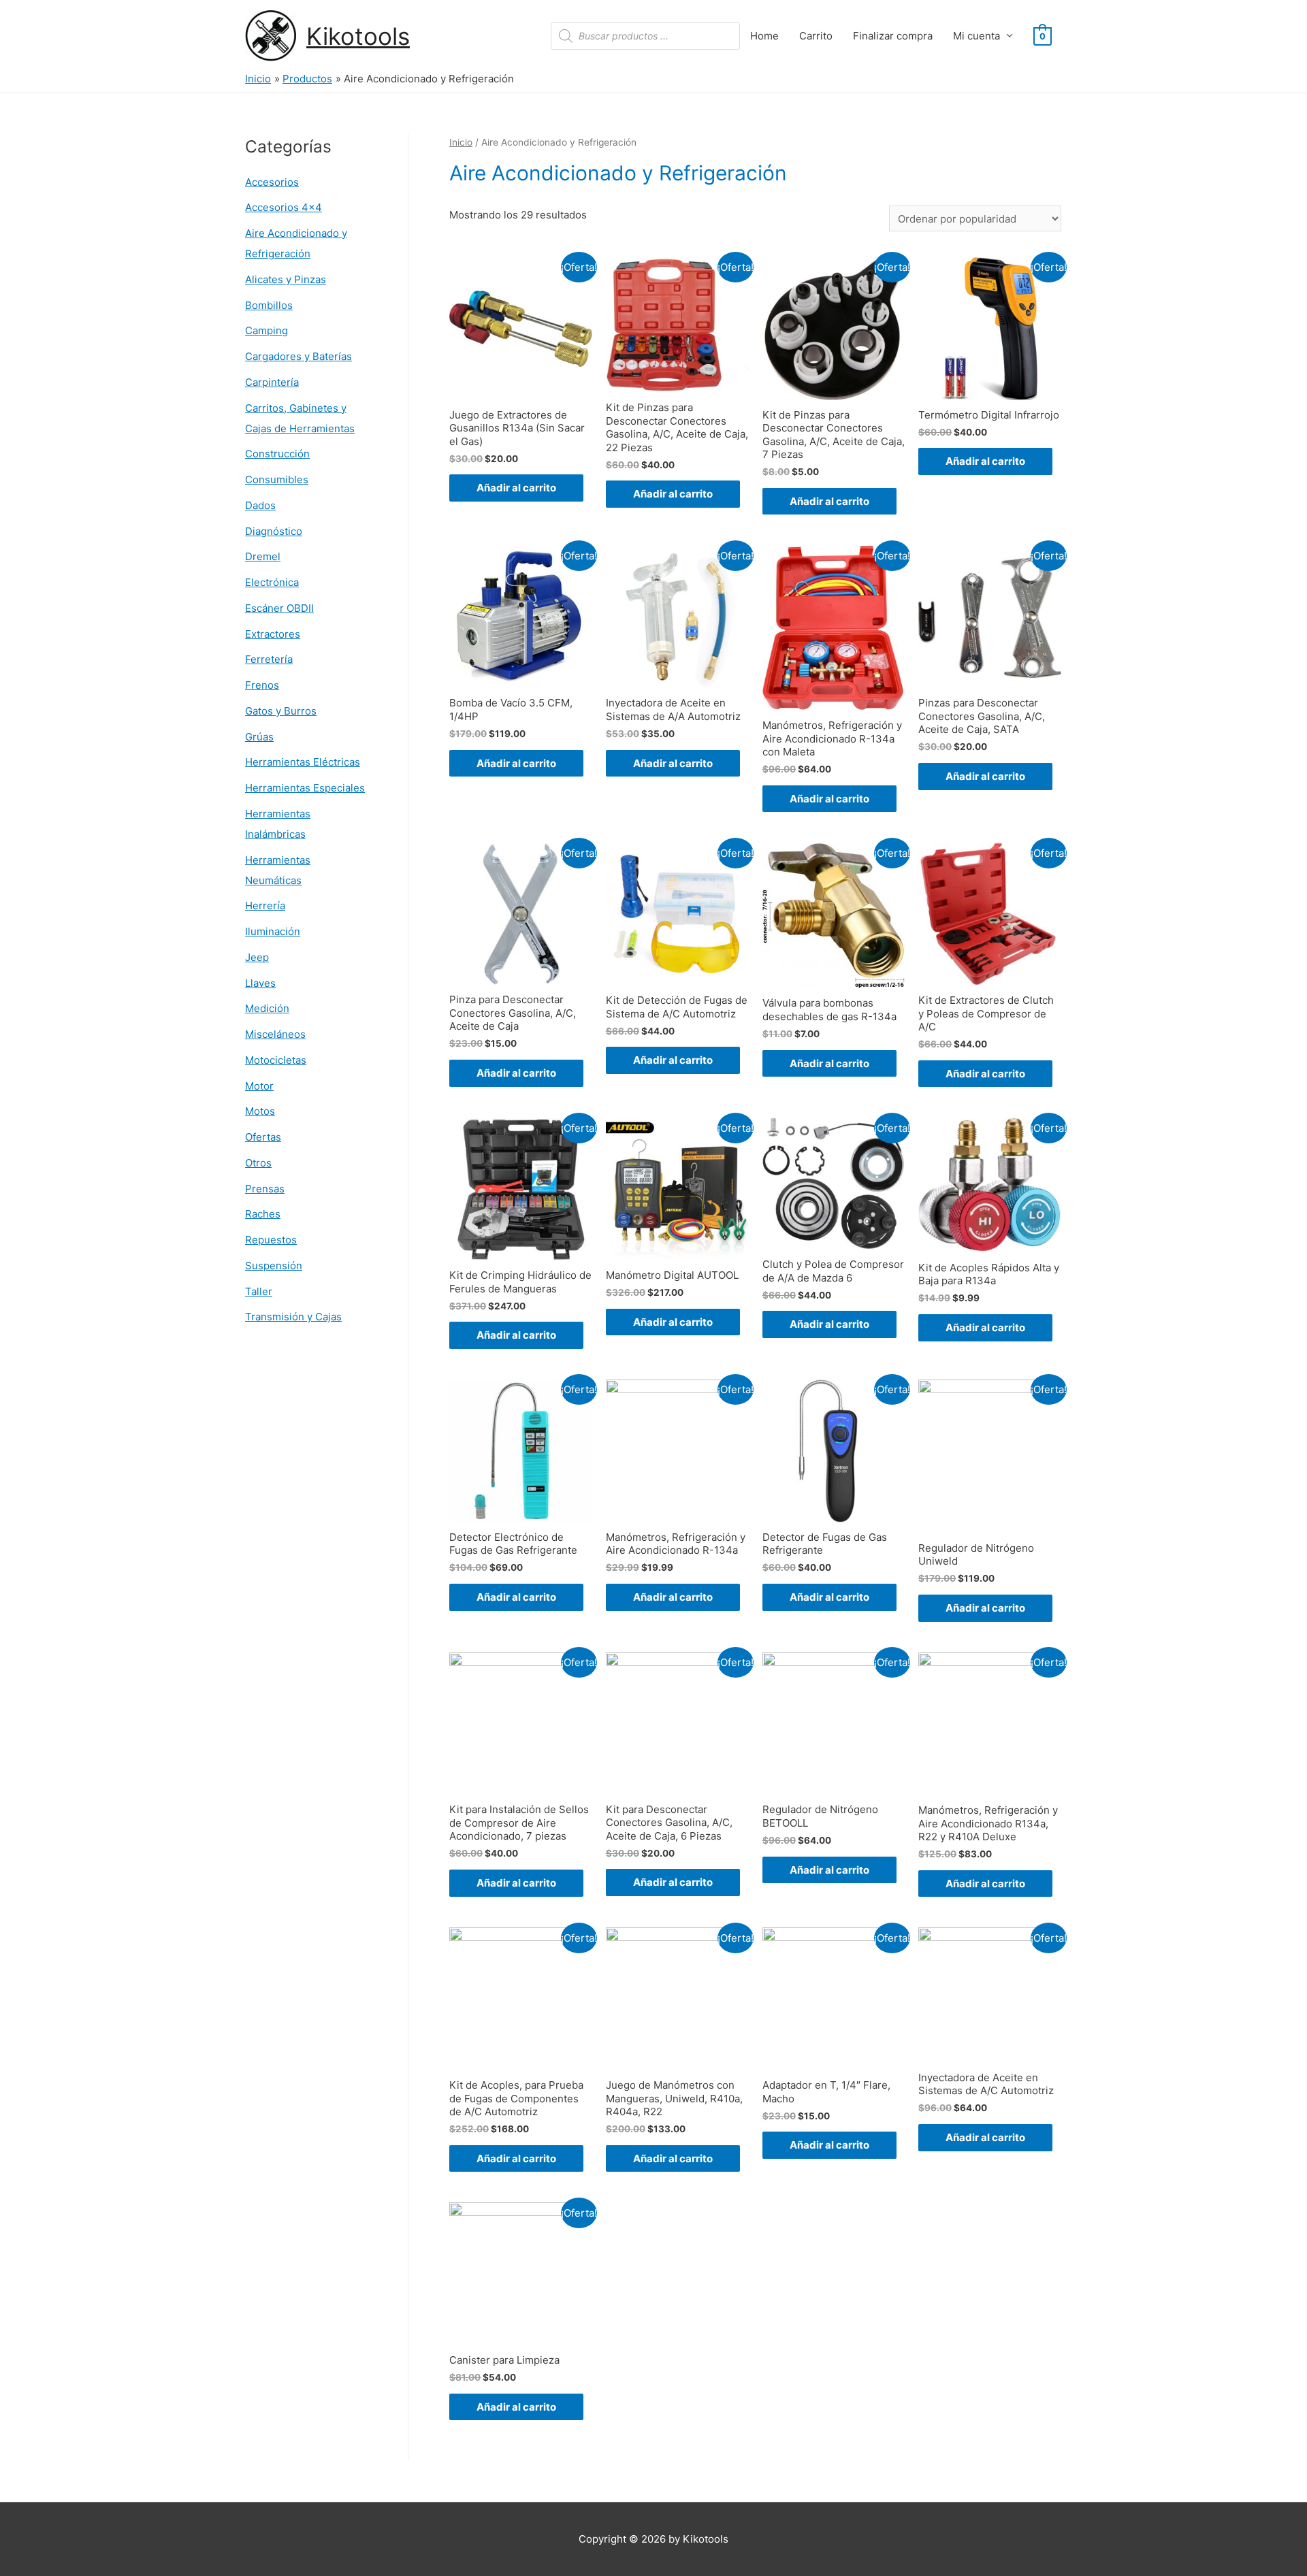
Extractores (273, 634)
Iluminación (273, 931)
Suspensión (274, 1266)
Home (764, 36)
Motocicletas (276, 1060)
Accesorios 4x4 (284, 207)
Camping (267, 330)
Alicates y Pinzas (286, 279)
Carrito (816, 36)
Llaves (260, 983)
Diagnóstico (274, 531)
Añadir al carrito (516, 488)
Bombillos (269, 305)
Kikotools (358, 36)
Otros (258, 1163)
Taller (259, 1291)
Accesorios (272, 182)
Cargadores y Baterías (298, 356)
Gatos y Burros (281, 711)
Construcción (277, 454)
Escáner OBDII (279, 608)
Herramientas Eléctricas (303, 762)
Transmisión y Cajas (293, 1317)
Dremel (263, 556)
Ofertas (263, 1137)
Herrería (265, 906)
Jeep (257, 957)
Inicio (461, 142)
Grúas (259, 737)
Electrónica (272, 582)
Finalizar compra (893, 36)
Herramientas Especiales (305, 788)
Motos (260, 1111)
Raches (263, 1214)
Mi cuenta (977, 36)
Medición (267, 1008)
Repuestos (271, 1240)
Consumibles (277, 479)
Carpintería (272, 382)
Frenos (262, 685)
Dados (260, 505)
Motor (259, 1086)
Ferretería (269, 659)
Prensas (265, 1189)
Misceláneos (275, 1034)
